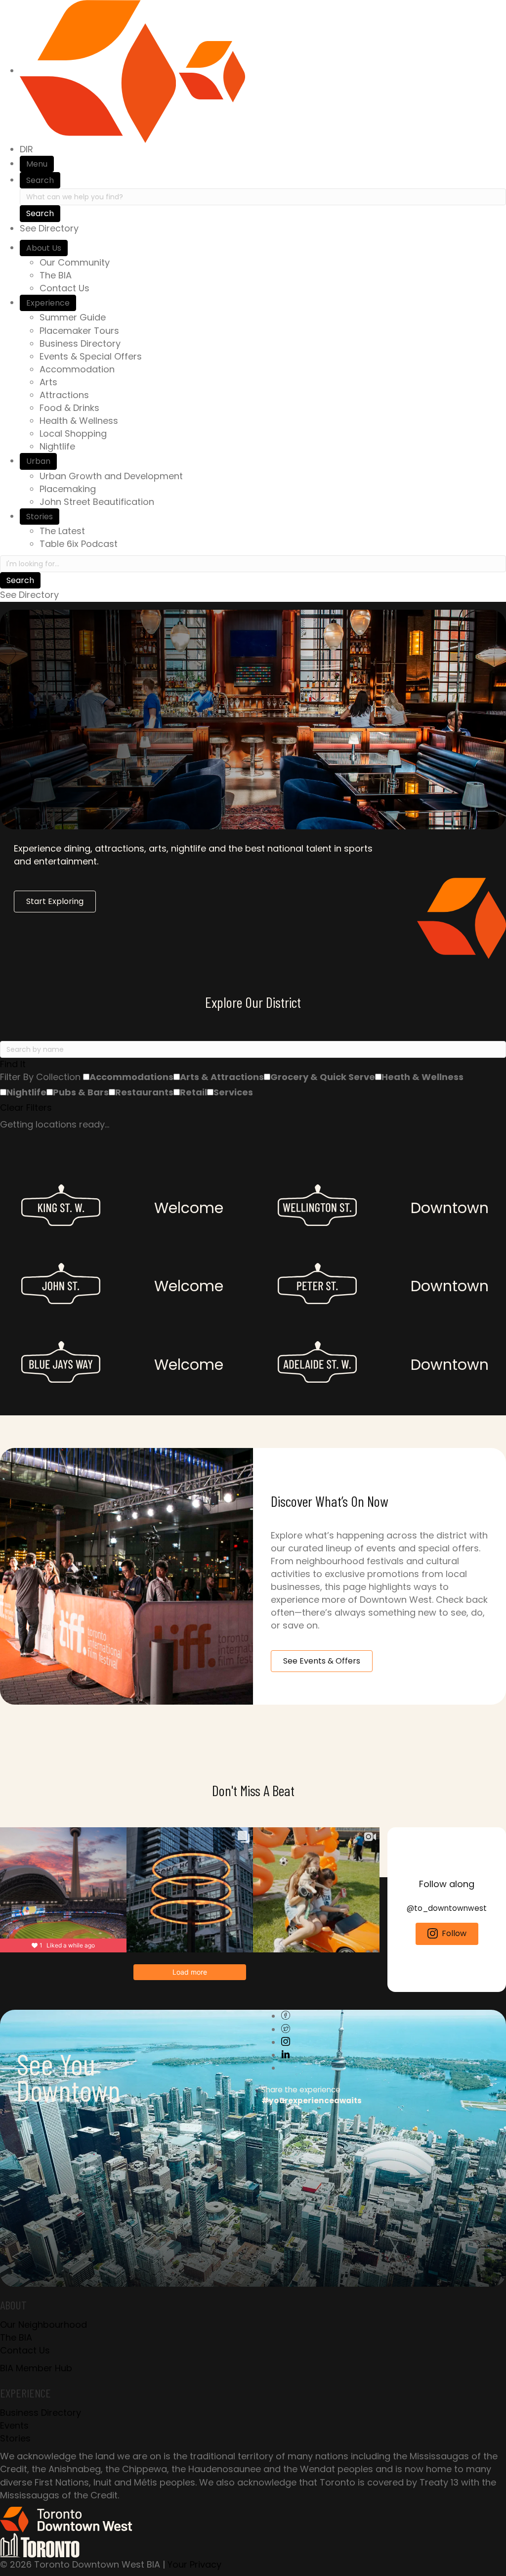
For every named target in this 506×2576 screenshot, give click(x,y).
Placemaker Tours (79, 331)
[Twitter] (286, 2029)
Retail (193, 1092)
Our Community (75, 262)
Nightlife (57, 446)
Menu (37, 164)
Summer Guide (73, 317)
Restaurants (144, 1092)
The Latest (62, 531)
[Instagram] (286, 2042)
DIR (26, 149)
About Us (44, 248)
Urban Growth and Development (111, 476)
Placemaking (68, 489)
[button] (253, 1064)
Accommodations (131, 1077)
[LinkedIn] (286, 2055)
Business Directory (80, 343)
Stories (40, 517)
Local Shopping (73, 433)
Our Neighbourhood (43, 2325)
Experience (48, 303)
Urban (38, 461)
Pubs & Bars (81, 1092)
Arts (48, 382)
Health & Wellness (79, 421)
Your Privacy (194, 2564)
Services (233, 1092)
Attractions (64, 395)
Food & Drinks (69, 408)
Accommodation (77, 369)
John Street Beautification (97, 502)
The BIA (56, 275)
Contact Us (64, 288)
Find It (13, 1064)
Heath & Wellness (422, 1077)
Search (40, 180)
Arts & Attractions (222, 1077)
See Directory (49, 228)
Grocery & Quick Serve (323, 1077)
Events (14, 2425)
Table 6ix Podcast (79, 544)
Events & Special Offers (91, 356)
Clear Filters (26, 1107)
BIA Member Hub (36, 2368)
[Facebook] (286, 2016)
